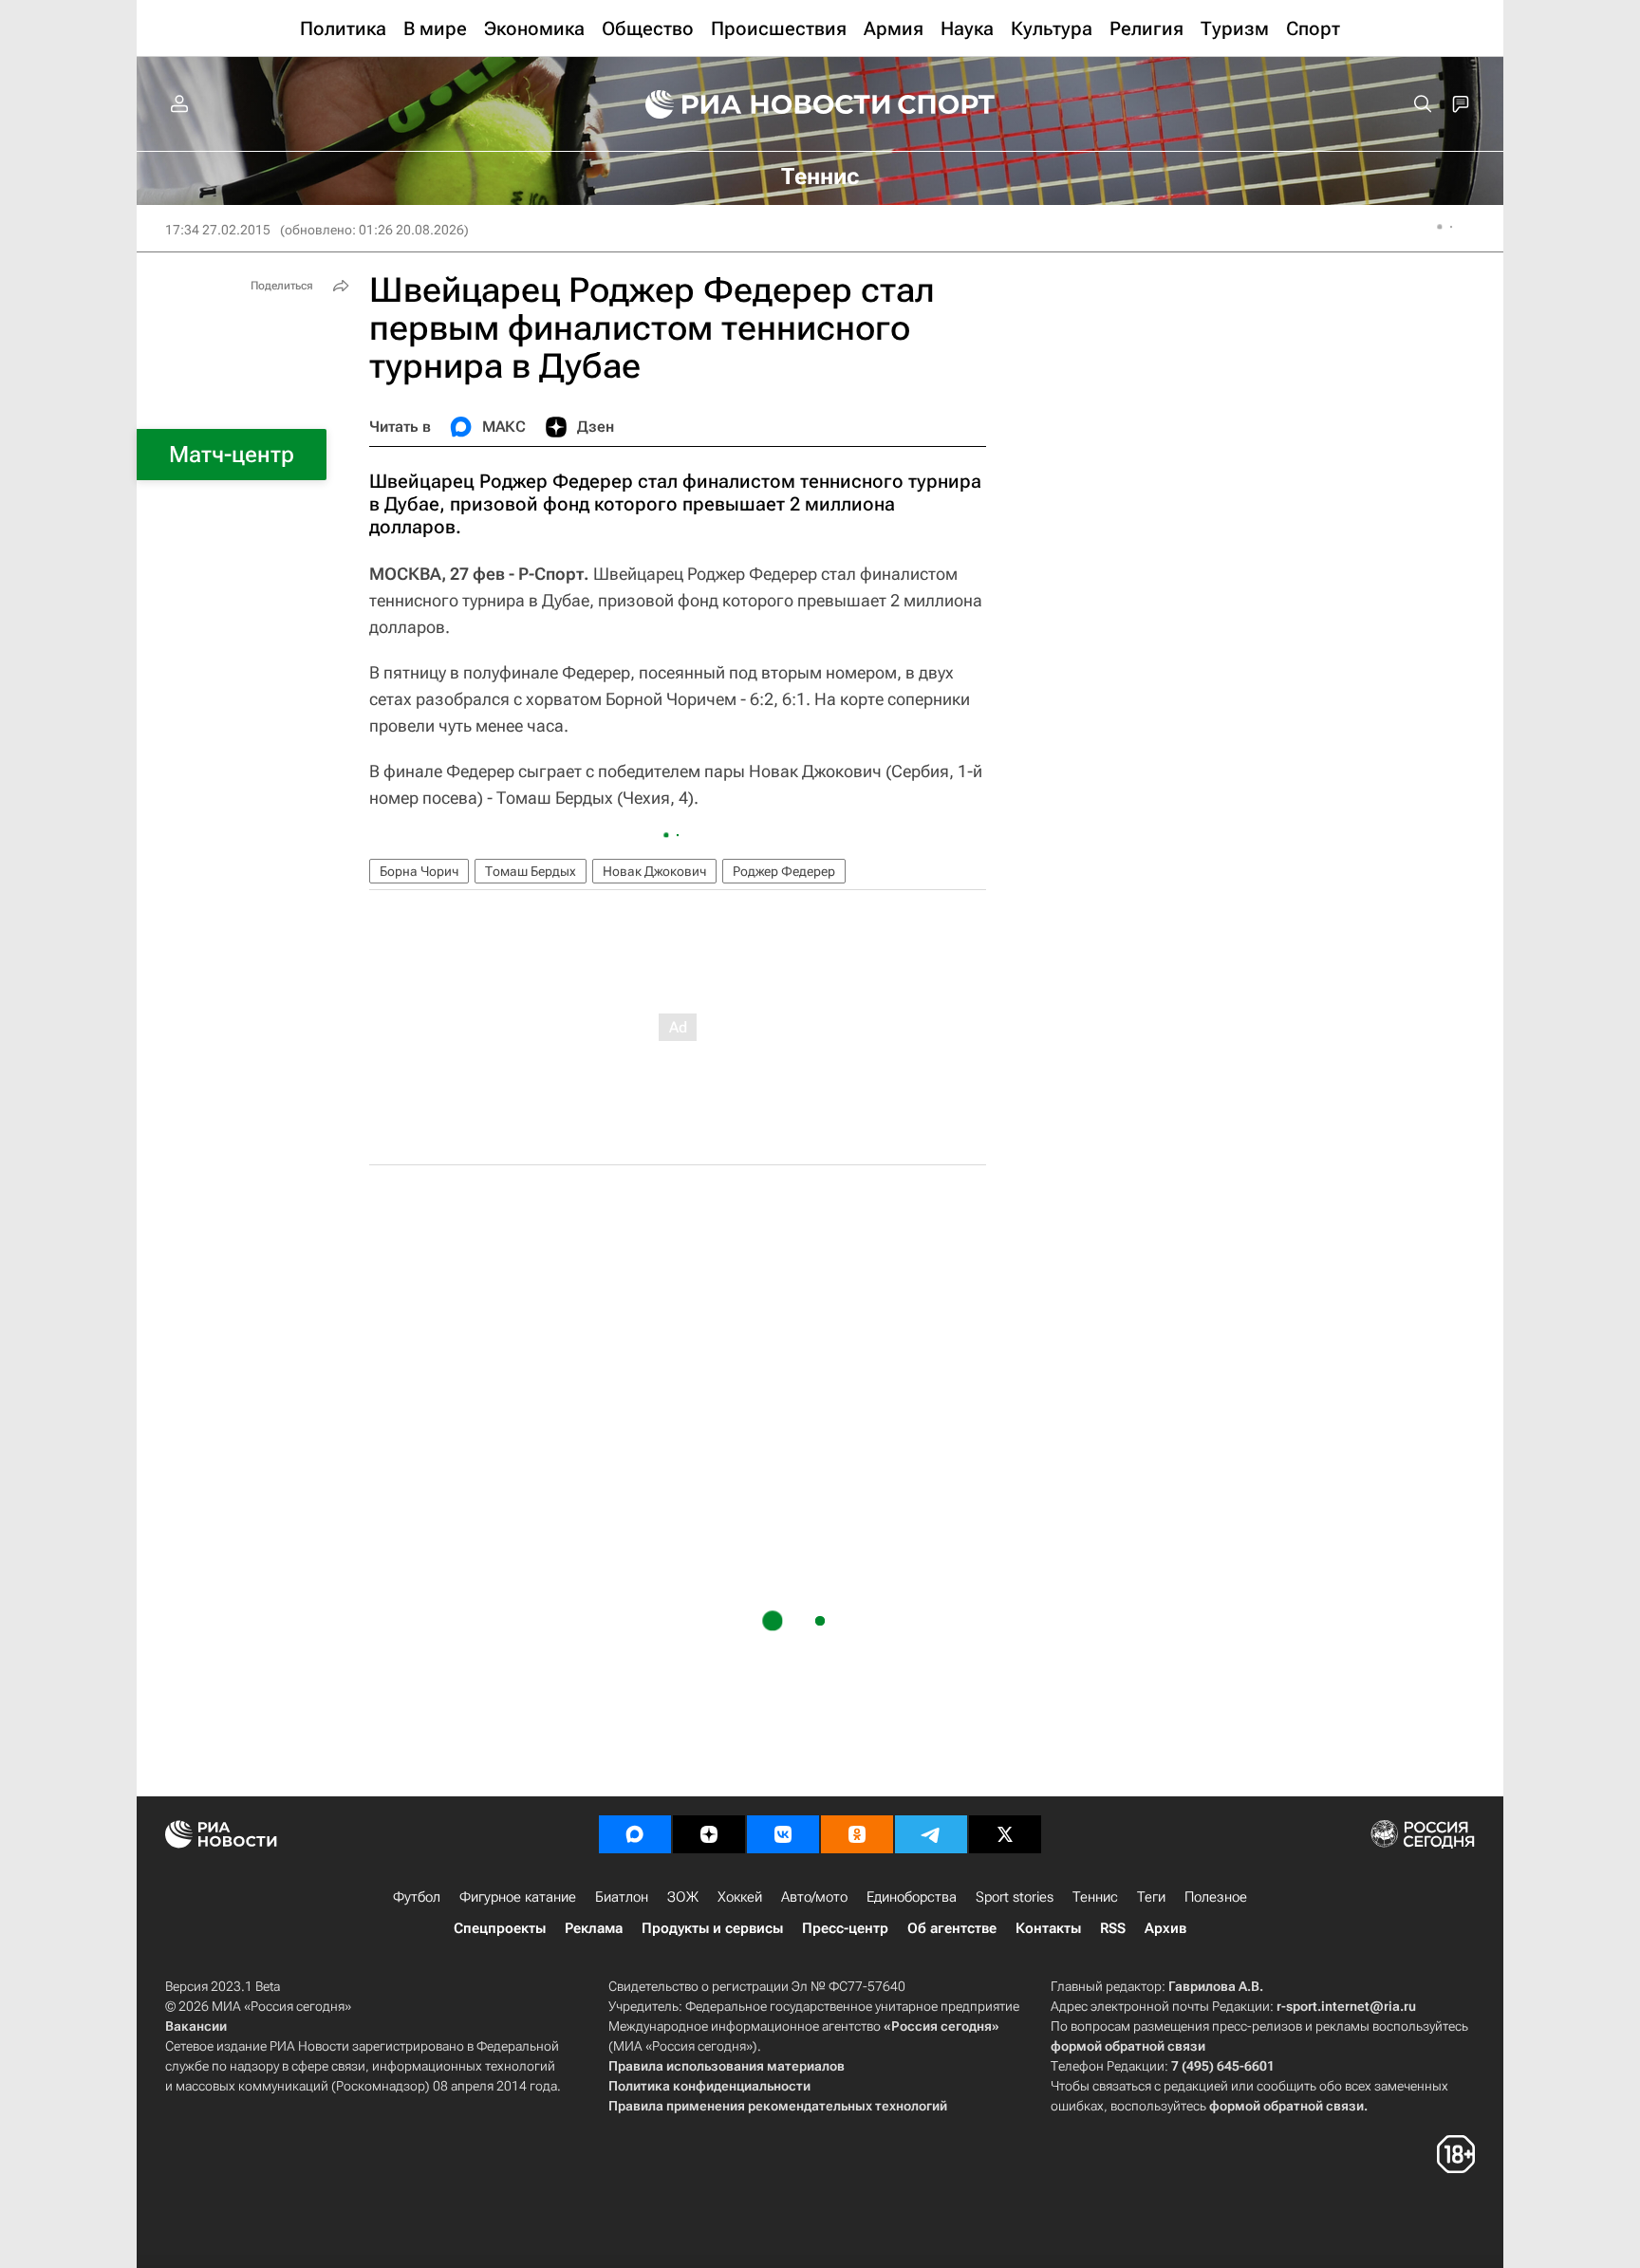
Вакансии (196, 2026)
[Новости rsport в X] (1005, 1834)
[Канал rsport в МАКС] (635, 1834)
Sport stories (1015, 1897)
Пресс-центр (845, 1928)
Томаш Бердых (531, 871)
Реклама (594, 1928)
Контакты (1048, 1928)
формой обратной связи (1128, 2046)
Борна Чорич (419, 871)
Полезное (1216, 1897)
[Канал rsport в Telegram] (931, 1834)
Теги (1151, 1897)
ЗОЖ (683, 1897)
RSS (1113, 1928)
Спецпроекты (500, 1928)
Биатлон (622, 1897)
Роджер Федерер (784, 871)
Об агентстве (952, 1928)
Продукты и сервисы (712, 1928)
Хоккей (740, 1897)
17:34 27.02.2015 (218, 230)
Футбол (417, 1897)
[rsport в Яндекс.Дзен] (709, 1834)
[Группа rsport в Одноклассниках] (857, 1834)
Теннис (1095, 1897)
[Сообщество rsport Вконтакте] (783, 1834)
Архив (1165, 1928)
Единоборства (912, 1897)
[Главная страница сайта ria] (755, 104)
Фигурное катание (518, 1897)
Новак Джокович (654, 871)
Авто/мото (814, 1897)
